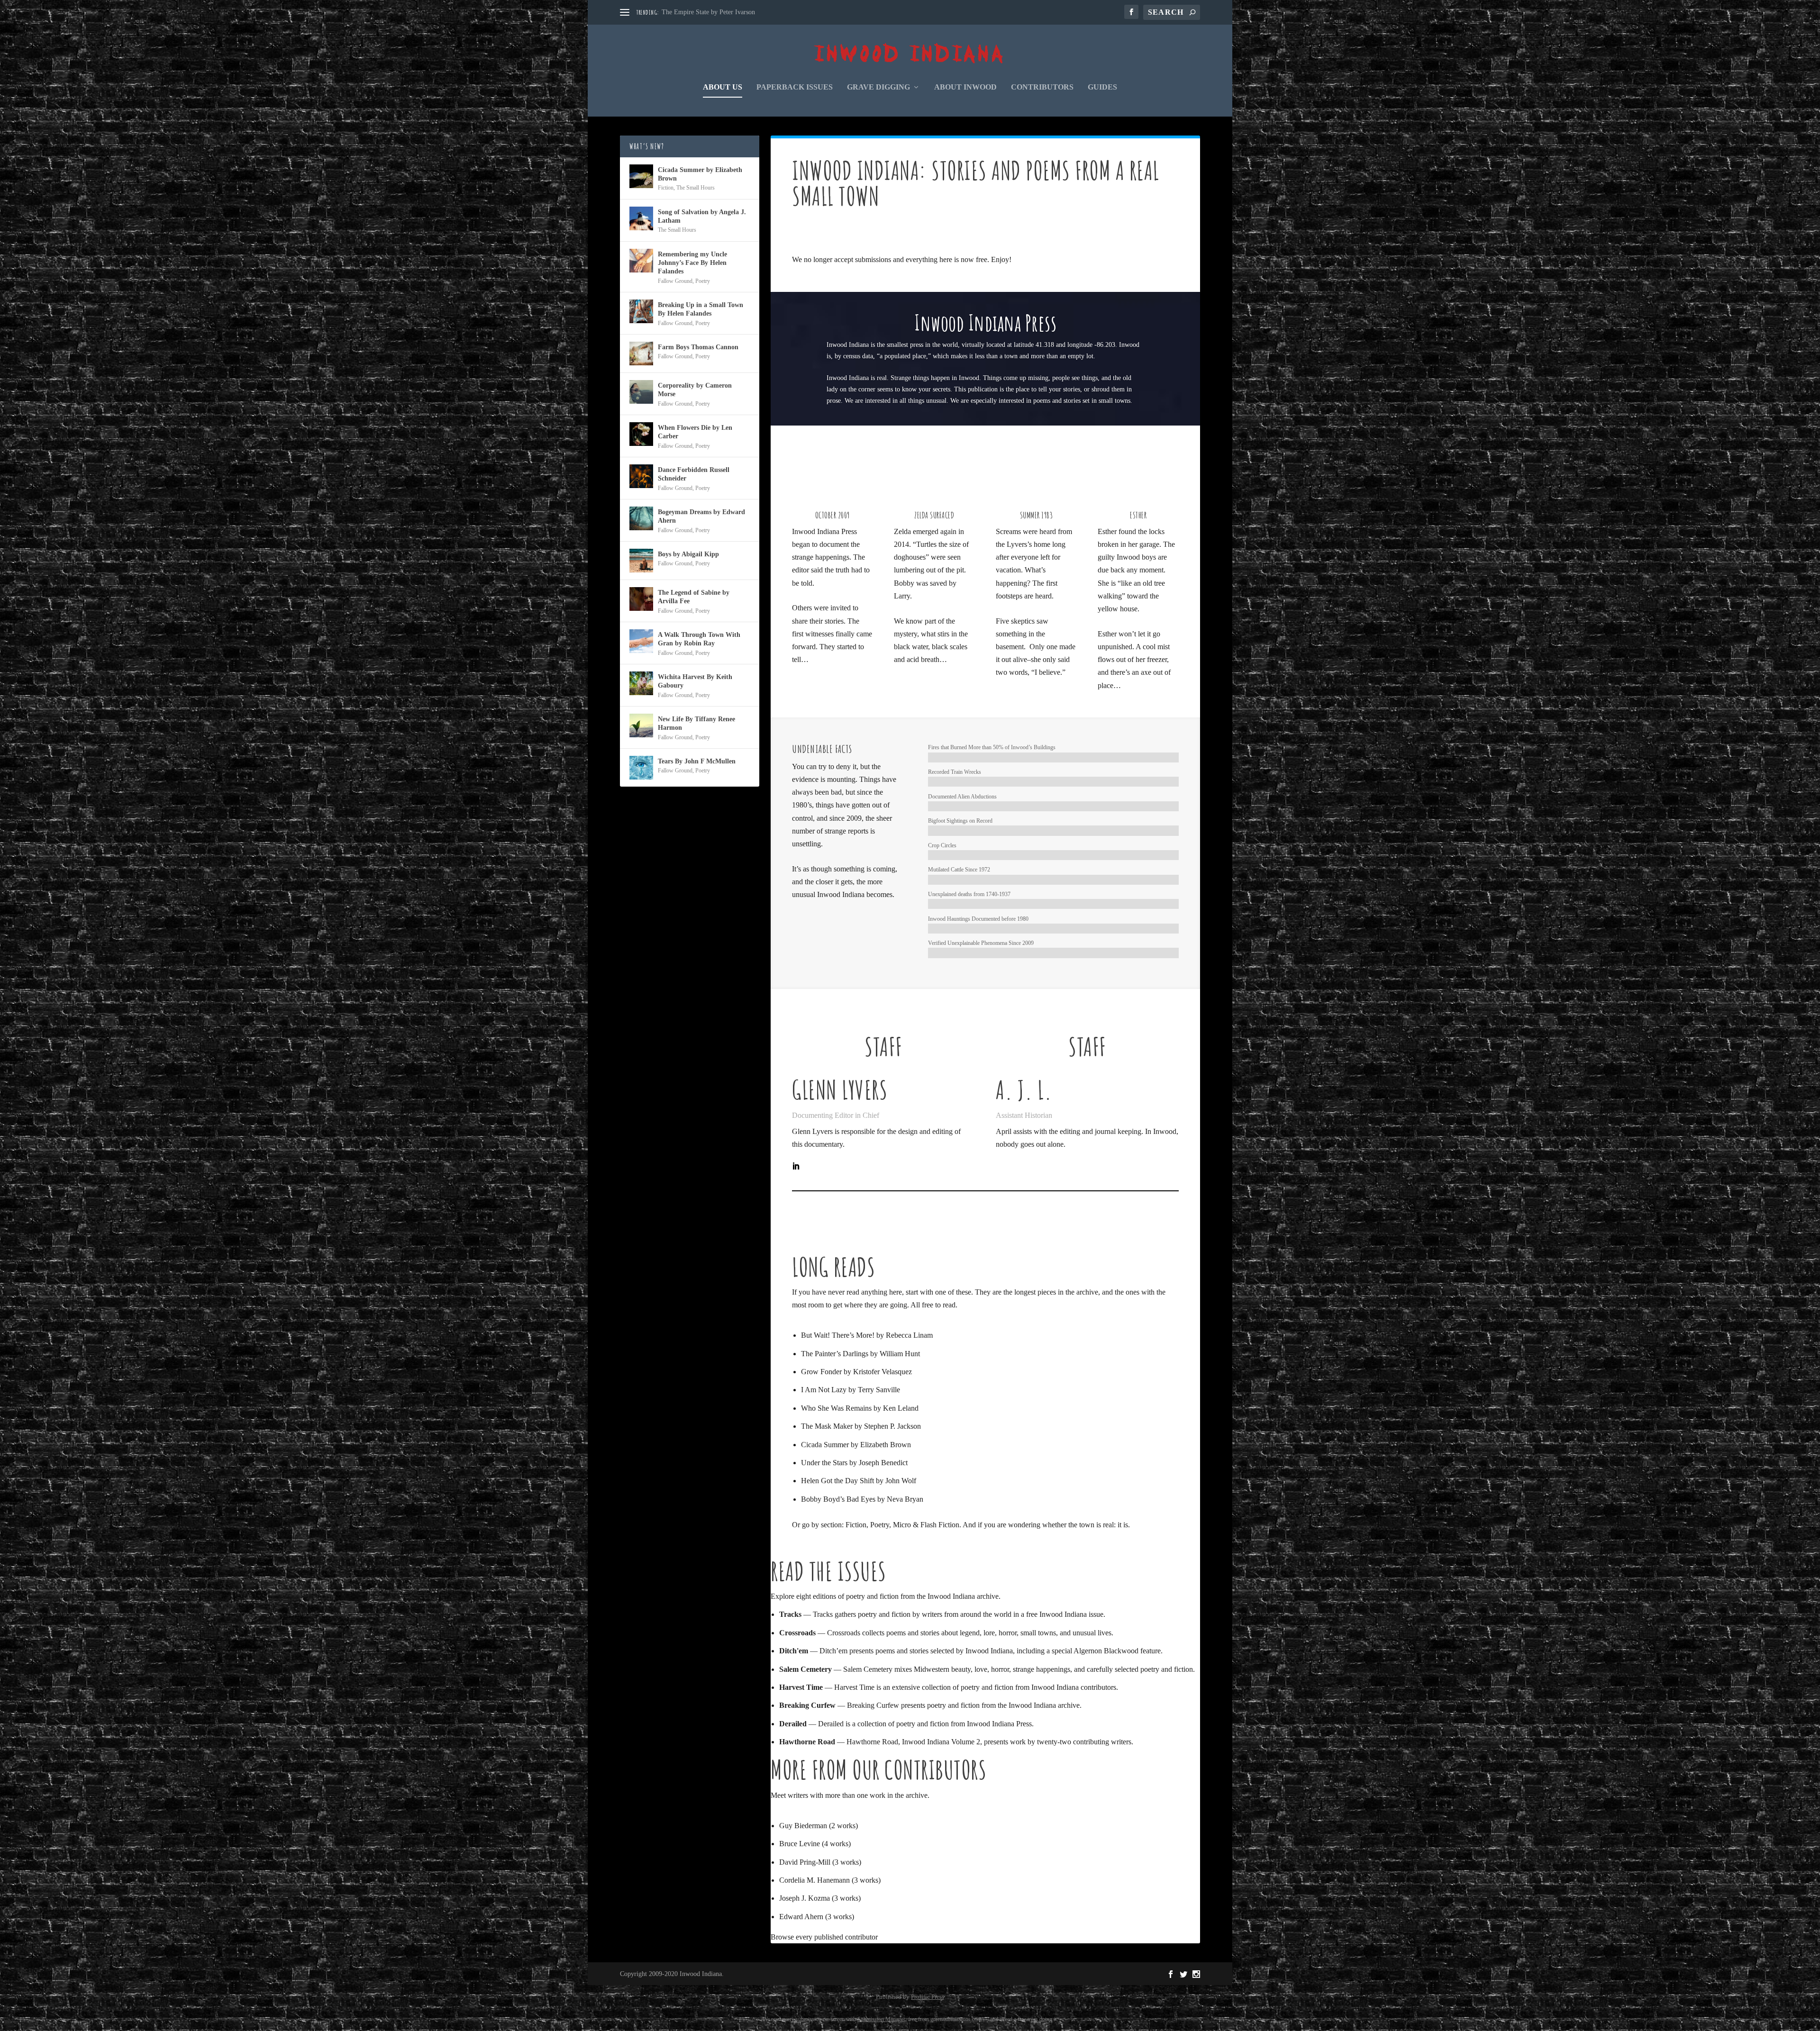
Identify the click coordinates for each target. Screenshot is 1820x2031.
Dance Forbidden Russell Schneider (694, 474)
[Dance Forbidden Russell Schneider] (641, 476)
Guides (1102, 87)
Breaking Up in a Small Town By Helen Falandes (701, 309)
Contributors (1042, 87)
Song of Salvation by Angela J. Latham (702, 216)
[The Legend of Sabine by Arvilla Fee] (641, 599)
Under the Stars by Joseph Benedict (854, 1463)
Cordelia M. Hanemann (814, 1880)
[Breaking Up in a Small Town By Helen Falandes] (641, 311)
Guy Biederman (803, 1826)
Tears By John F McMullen (697, 761)
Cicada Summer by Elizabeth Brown (856, 1445)
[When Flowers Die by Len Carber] (641, 434)
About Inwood (965, 87)
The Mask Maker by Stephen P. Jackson (861, 1426)
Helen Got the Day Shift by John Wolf (859, 1481)
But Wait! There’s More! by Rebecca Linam (867, 1335)
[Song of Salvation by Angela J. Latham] (641, 218)
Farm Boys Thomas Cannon (698, 347)
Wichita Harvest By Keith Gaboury (695, 681)
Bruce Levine (800, 1844)
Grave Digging (878, 87)
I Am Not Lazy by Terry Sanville (851, 1390)
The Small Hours (696, 188)
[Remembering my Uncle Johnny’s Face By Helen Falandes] (641, 261)
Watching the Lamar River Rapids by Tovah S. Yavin (733, 12)
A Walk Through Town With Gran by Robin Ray (699, 639)
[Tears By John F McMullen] (641, 768)
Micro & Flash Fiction (926, 1525)
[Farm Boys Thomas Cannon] (641, 354)
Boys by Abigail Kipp (688, 554)
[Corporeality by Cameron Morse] (641, 392)
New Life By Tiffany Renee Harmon (696, 723)
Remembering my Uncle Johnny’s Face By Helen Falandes (692, 263)
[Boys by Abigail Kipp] (641, 561)
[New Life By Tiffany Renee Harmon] (641, 725)
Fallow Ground (675, 281)
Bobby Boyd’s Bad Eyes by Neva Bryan (862, 1499)
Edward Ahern (801, 1917)
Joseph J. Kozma (805, 1898)
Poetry (880, 1525)
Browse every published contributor (824, 1937)
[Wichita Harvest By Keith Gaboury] (641, 683)
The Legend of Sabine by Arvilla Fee (694, 597)
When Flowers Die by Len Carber (695, 432)
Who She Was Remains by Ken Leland (860, 1408)
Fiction (856, 1525)
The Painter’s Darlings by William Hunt (860, 1354)
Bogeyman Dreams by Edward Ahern (701, 516)
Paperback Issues (795, 87)
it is (1123, 1525)
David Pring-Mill (805, 1862)
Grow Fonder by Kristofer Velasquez (856, 1372)
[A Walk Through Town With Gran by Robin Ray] (641, 641)
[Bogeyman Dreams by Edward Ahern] (641, 518)
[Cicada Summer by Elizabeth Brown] (641, 176)
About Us (723, 87)
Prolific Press (928, 1997)
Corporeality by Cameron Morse (695, 390)
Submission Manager (881, 2019)
